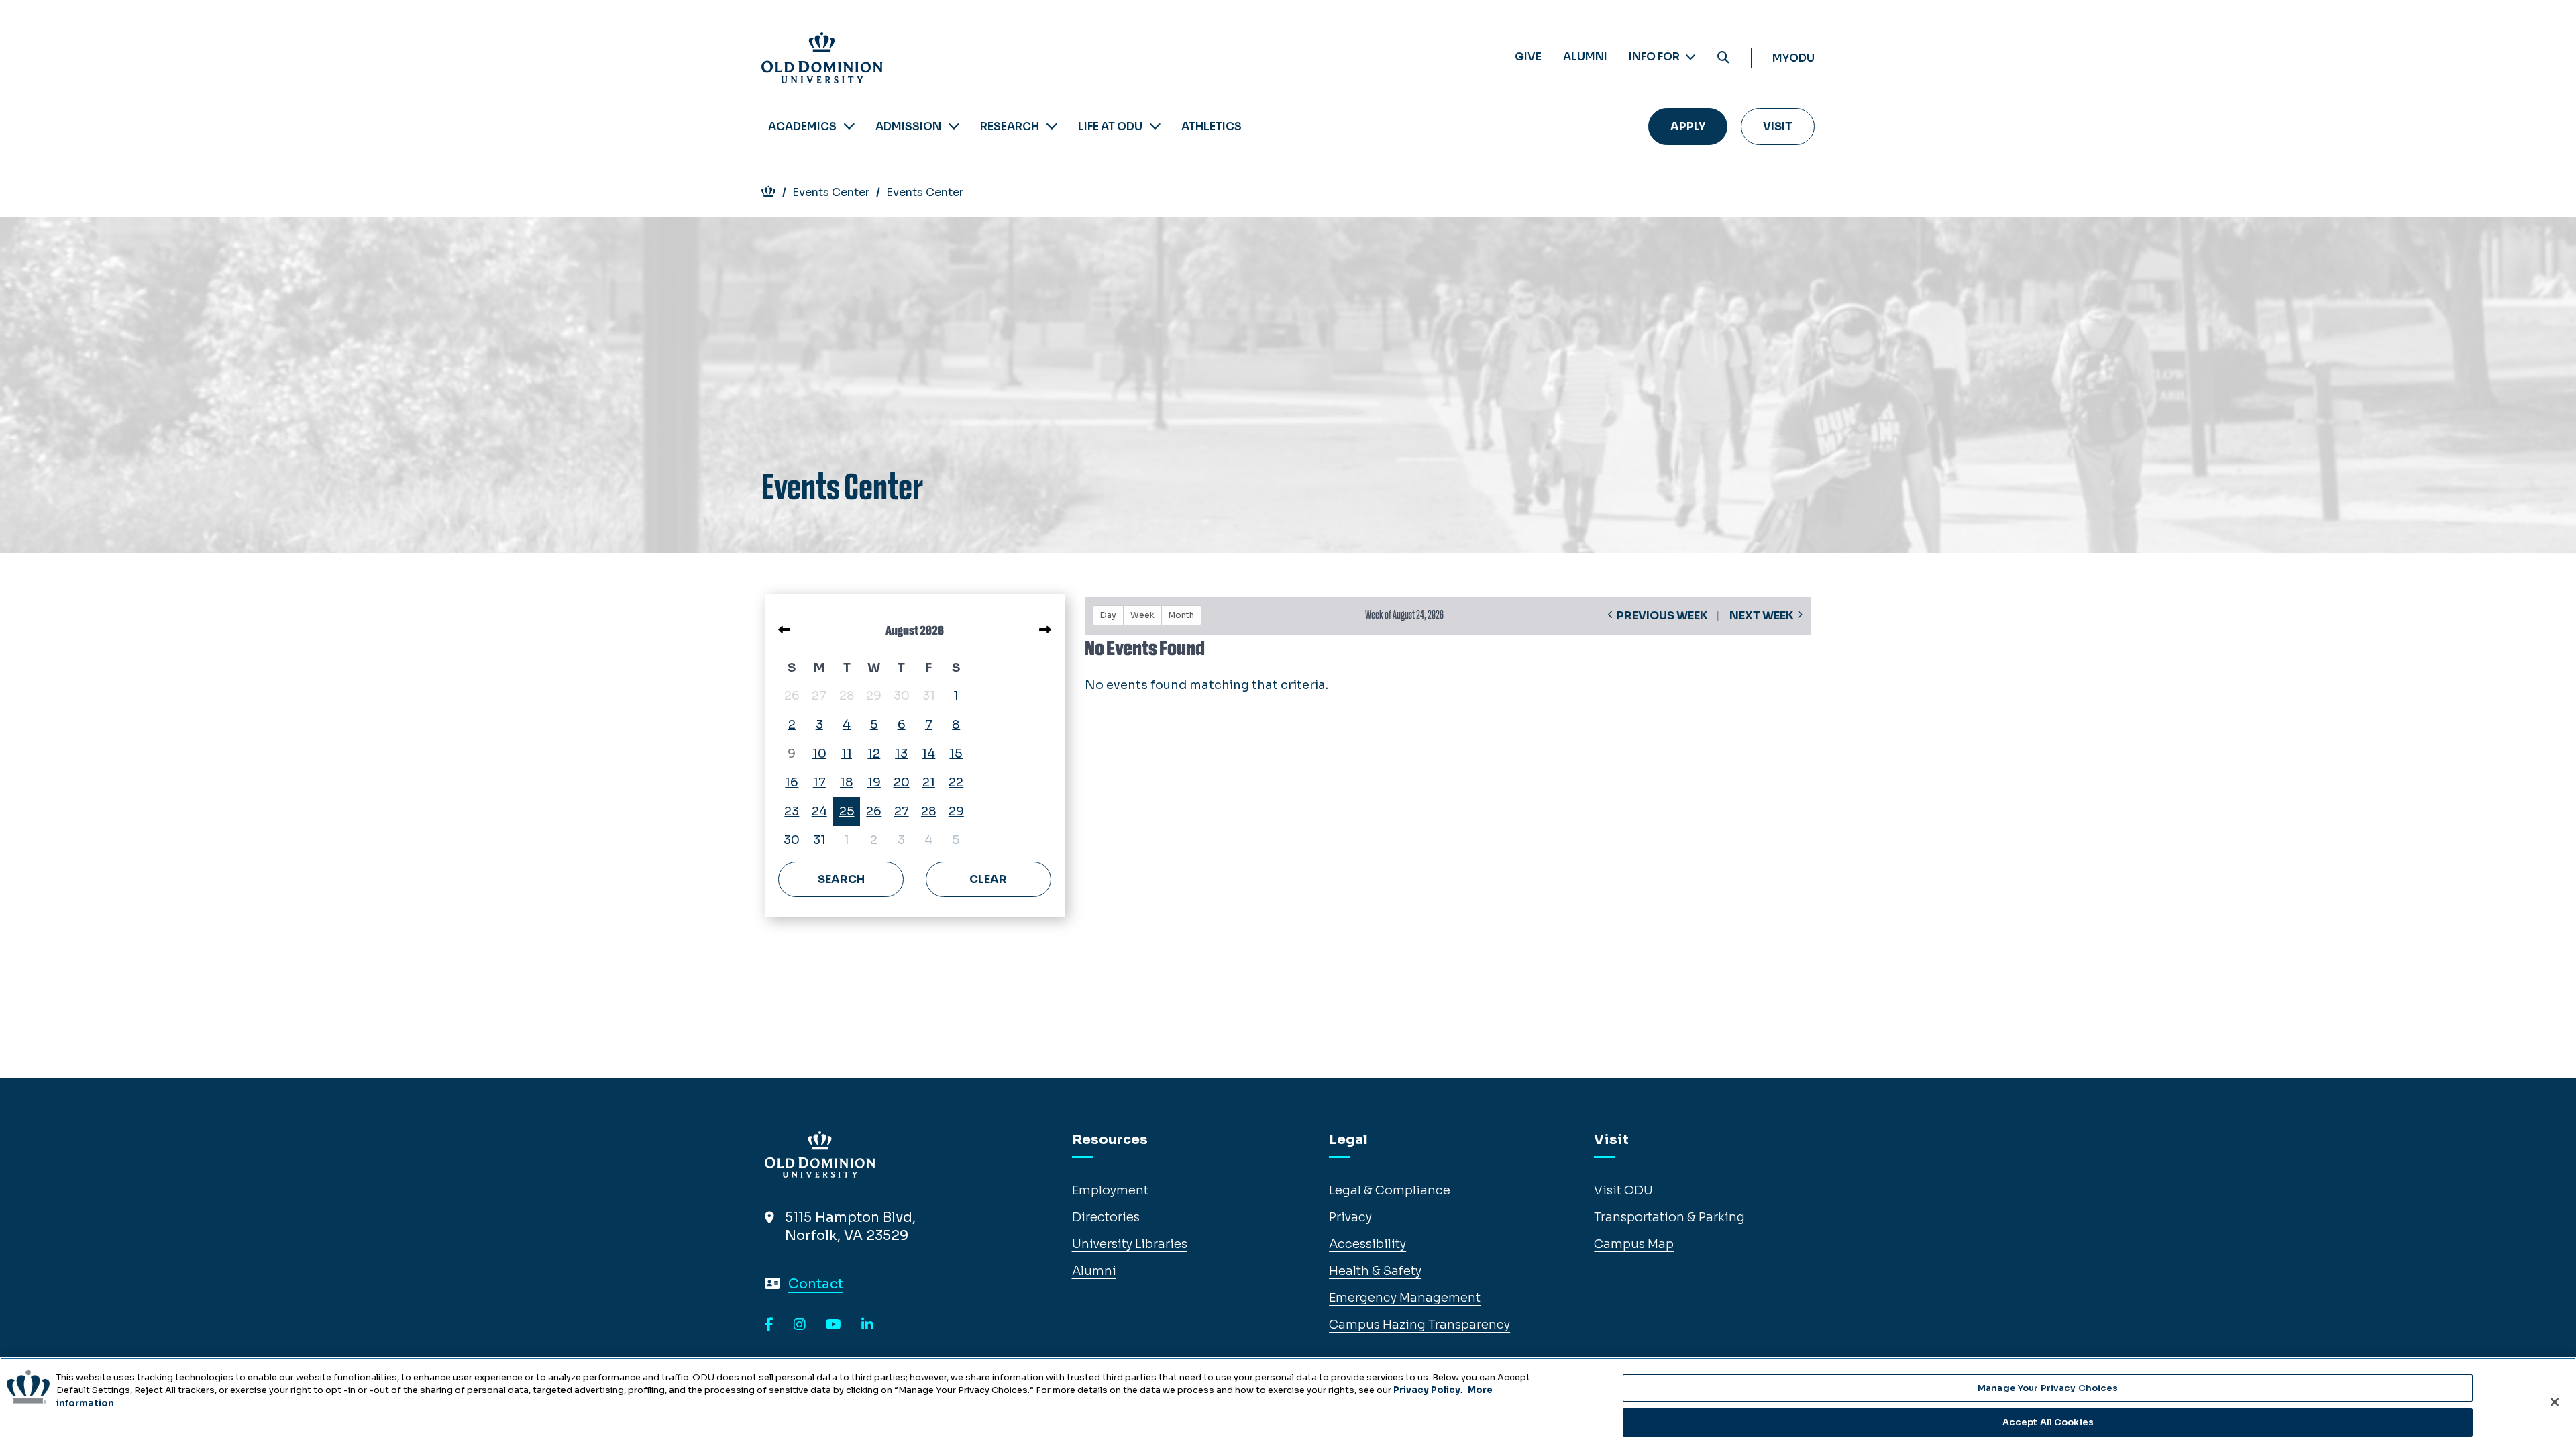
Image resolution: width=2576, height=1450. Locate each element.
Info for (1655, 57)
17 (819, 782)
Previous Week (1662, 616)
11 (847, 754)
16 (792, 782)
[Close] (2555, 1402)
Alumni (1585, 57)
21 (929, 782)
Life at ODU (1110, 126)
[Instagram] (800, 1325)
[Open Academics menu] (849, 126)
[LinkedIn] (867, 1325)
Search (841, 879)
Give (1528, 57)
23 (792, 811)
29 (956, 811)
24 (819, 811)
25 (847, 811)
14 (928, 754)
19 (874, 782)
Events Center (831, 192)
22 (956, 782)
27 (902, 811)
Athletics (1212, 126)
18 (847, 782)
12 (874, 754)
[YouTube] (834, 1325)
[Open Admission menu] (954, 126)
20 (902, 782)
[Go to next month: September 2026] (1045, 630)
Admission (908, 126)
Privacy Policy (1427, 1390)
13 (901, 754)
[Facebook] (769, 1325)
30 (792, 840)
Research (1010, 126)
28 (929, 811)
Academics (802, 126)
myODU (1793, 58)
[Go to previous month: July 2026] (784, 630)
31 (819, 840)
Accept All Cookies (2048, 1422)
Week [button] (1142, 615)
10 (819, 754)
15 (956, 754)
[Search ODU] (1723, 58)
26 (874, 811)
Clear (988, 879)
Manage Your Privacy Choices (2048, 1388)
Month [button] (1181, 615)
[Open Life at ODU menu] (1155, 126)
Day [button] (1108, 615)
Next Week (1762, 616)
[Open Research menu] (1052, 126)
